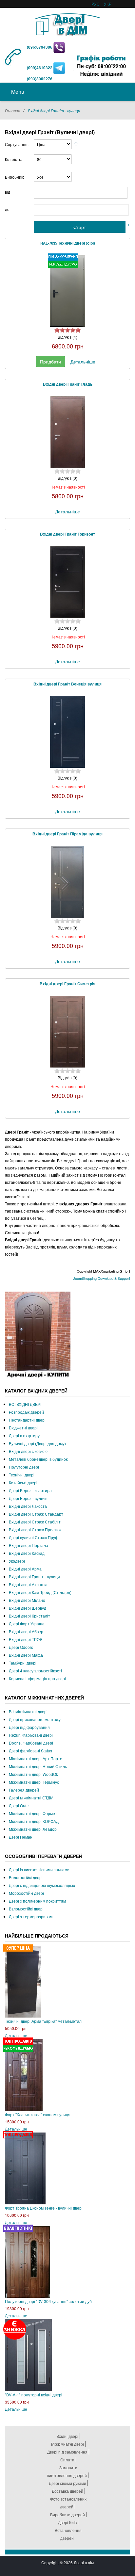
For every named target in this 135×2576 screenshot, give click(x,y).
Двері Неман (21, 1837)
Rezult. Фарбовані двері (31, 1735)
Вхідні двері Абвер (26, 1631)
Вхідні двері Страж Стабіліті (35, 1522)
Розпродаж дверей (26, 1412)
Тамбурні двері (23, 1663)
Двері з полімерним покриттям (37, 1901)
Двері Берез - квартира (30, 1490)
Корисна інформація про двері (37, 1678)
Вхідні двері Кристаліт (29, 1616)
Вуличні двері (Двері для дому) (37, 1443)
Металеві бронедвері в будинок (38, 1459)
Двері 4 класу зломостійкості (35, 1671)
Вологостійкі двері (26, 1877)
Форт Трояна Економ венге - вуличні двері (44, 2208)
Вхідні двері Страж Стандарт (36, 1514)
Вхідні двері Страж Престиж (35, 1529)
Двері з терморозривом (31, 1916)
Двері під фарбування (29, 1727)
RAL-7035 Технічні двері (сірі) (68, 243)
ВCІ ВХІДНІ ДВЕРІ (25, 1404)
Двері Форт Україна (27, 1624)
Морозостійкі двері (26, 1893)
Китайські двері (23, 1482)
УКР (108, 4)
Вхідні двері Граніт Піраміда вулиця (67, 834)
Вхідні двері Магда (26, 1655)
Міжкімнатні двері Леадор (33, 1829)
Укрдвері (17, 1561)
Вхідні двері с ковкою (28, 1451)
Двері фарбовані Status (30, 1751)
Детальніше (83, 362)
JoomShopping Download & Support (102, 1278)
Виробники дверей (67, 2514)
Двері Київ (67, 2522)
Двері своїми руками (67, 2483)
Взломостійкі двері (26, 1909)
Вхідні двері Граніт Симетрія (67, 984)
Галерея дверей (24, 1790)
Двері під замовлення (67, 2452)
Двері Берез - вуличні (29, 1498)
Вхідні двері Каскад (27, 1553)
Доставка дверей (67, 2491)
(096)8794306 (40, 47)
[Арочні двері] (38, 1335)
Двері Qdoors (21, 1647)
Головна (13, 111)
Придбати (50, 362)
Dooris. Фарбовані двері (31, 1743)
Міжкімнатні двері (67, 2444)
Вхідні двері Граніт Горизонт (67, 534)
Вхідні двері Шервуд (28, 1608)
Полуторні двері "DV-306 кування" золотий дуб (48, 2301)
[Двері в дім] (68, 23)
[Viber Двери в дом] (59, 47)
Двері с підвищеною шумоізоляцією (42, 1885)
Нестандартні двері (27, 1420)
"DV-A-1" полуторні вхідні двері (34, 2395)
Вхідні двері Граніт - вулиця (34, 1577)
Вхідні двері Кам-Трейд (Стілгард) (40, 1592)
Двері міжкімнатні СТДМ (31, 1798)
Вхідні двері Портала (29, 1545)
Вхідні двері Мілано (27, 1600)
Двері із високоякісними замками (39, 1869)
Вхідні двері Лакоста (28, 1506)
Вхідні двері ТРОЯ (26, 1639)
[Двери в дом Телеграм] (59, 68)
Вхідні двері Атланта (28, 1584)
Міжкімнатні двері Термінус (34, 1782)
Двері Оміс (19, 1805)
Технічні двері (22, 1475)
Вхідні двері (67, 2436)
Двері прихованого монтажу (35, 1719)
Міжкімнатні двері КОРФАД (34, 1821)
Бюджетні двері (23, 1428)
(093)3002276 (40, 79)
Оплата (67, 2460)
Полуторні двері (24, 1467)
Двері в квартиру (24, 1435)
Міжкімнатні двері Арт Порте (36, 1758)
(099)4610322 (40, 68)
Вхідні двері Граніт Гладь (68, 384)
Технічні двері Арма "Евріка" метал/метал (43, 2021)
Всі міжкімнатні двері (28, 1711)
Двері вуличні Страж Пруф (34, 1537)
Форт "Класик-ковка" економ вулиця (38, 2114)
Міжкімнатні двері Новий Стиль (38, 1766)
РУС (96, 4)
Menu (17, 92)
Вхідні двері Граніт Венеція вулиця (67, 684)
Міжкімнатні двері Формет (33, 1813)
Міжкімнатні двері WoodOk (33, 1774)
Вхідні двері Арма (25, 1569)
